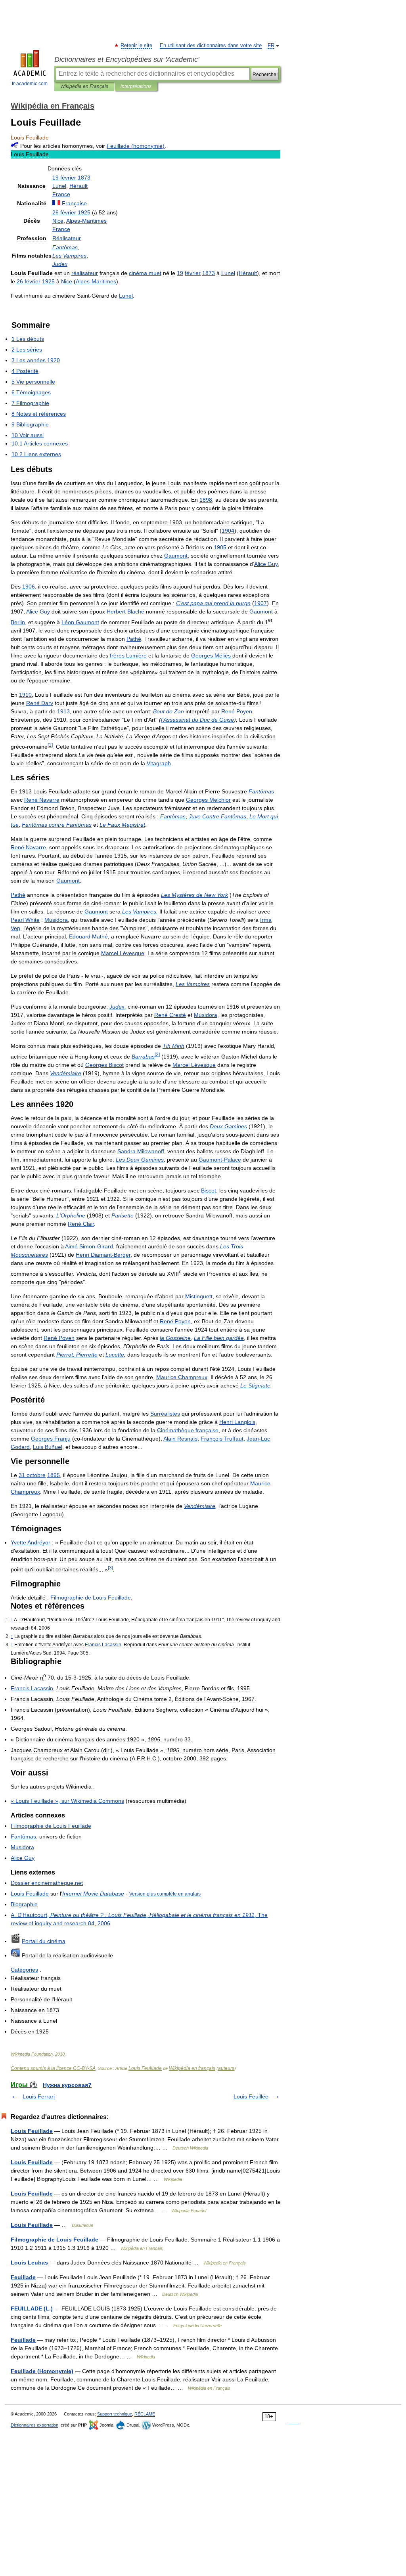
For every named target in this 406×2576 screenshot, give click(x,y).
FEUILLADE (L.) (32, 2308)
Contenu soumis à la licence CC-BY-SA (53, 2068)
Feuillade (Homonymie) (42, 2371)
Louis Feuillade (145, 2068)
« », (67, 1801)
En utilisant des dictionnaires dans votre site (211, 46)
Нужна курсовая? (67, 2085)
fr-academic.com (30, 84)
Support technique (115, 2414)
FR (271, 46)
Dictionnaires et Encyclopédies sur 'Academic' (127, 59)
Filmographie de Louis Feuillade (55, 2240)
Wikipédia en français (192, 2068)
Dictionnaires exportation (34, 2425)
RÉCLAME (145, 2414)
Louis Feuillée (251, 2096)
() (136, 146)
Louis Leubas (29, 2263)
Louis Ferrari (39, 2096)
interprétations (136, 86)
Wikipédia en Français (84, 86)
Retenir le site (137, 46)
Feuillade (23, 2277)
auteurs (226, 2068)
